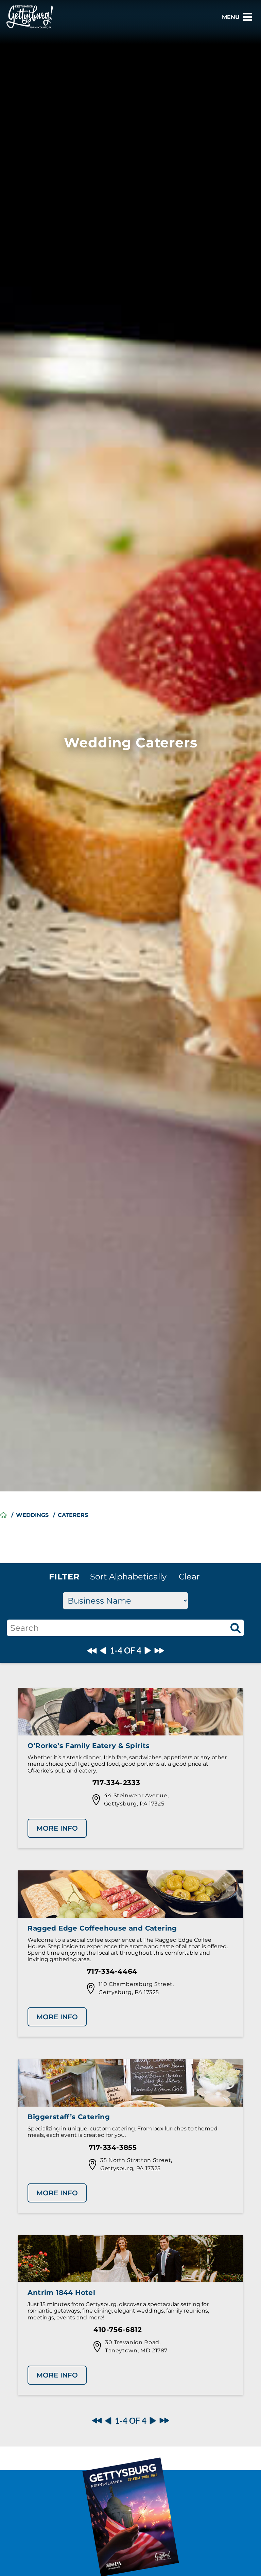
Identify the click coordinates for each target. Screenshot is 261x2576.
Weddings (32, 1515)
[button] (189, 1577)
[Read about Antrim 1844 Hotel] (130, 2260)
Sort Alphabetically (128, 1577)
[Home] (3, 1515)
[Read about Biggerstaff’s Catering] (130, 2084)
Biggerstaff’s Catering (69, 2117)
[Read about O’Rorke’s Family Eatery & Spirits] (130, 1713)
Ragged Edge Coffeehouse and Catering (102, 1928)
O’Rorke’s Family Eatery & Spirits (89, 1746)
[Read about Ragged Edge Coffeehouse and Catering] (130, 1895)
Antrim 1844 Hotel (61, 2293)
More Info (57, 1828)
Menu (231, 17)
